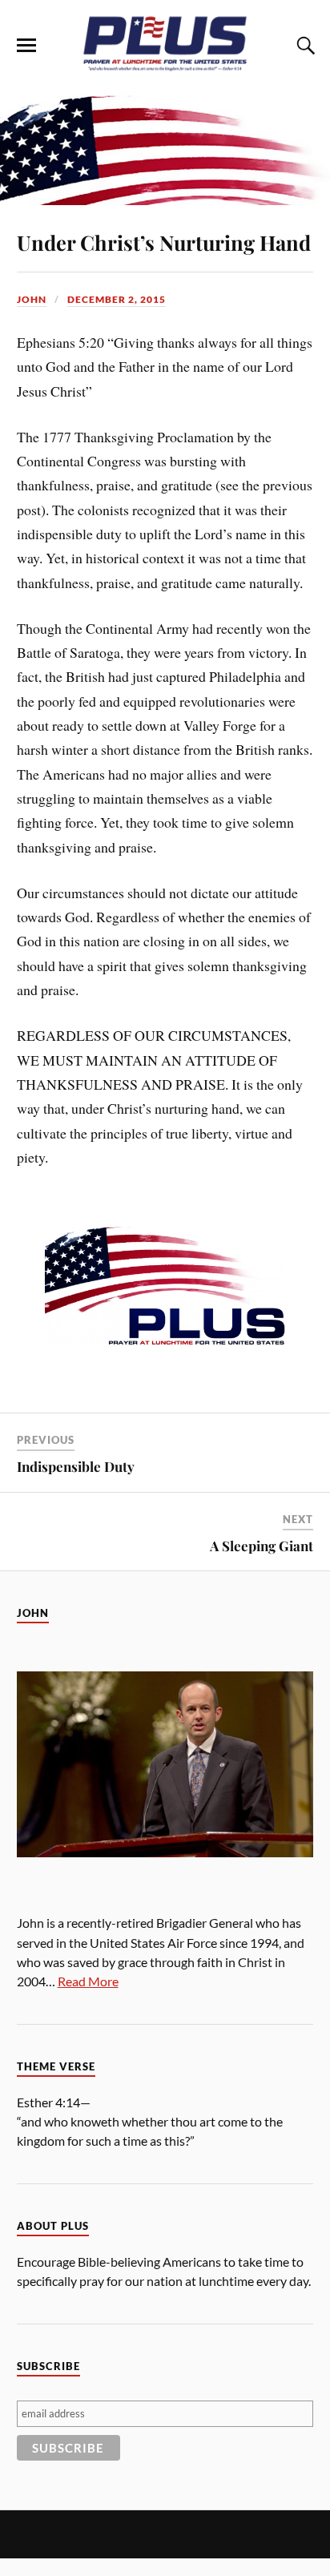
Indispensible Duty (76, 1466)
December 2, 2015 (117, 299)
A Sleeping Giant (262, 1546)
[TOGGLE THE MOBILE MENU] (26, 46)
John (32, 299)
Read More (88, 1981)
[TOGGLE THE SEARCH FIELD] (304, 46)
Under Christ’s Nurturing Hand (164, 242)
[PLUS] (165, 67)
